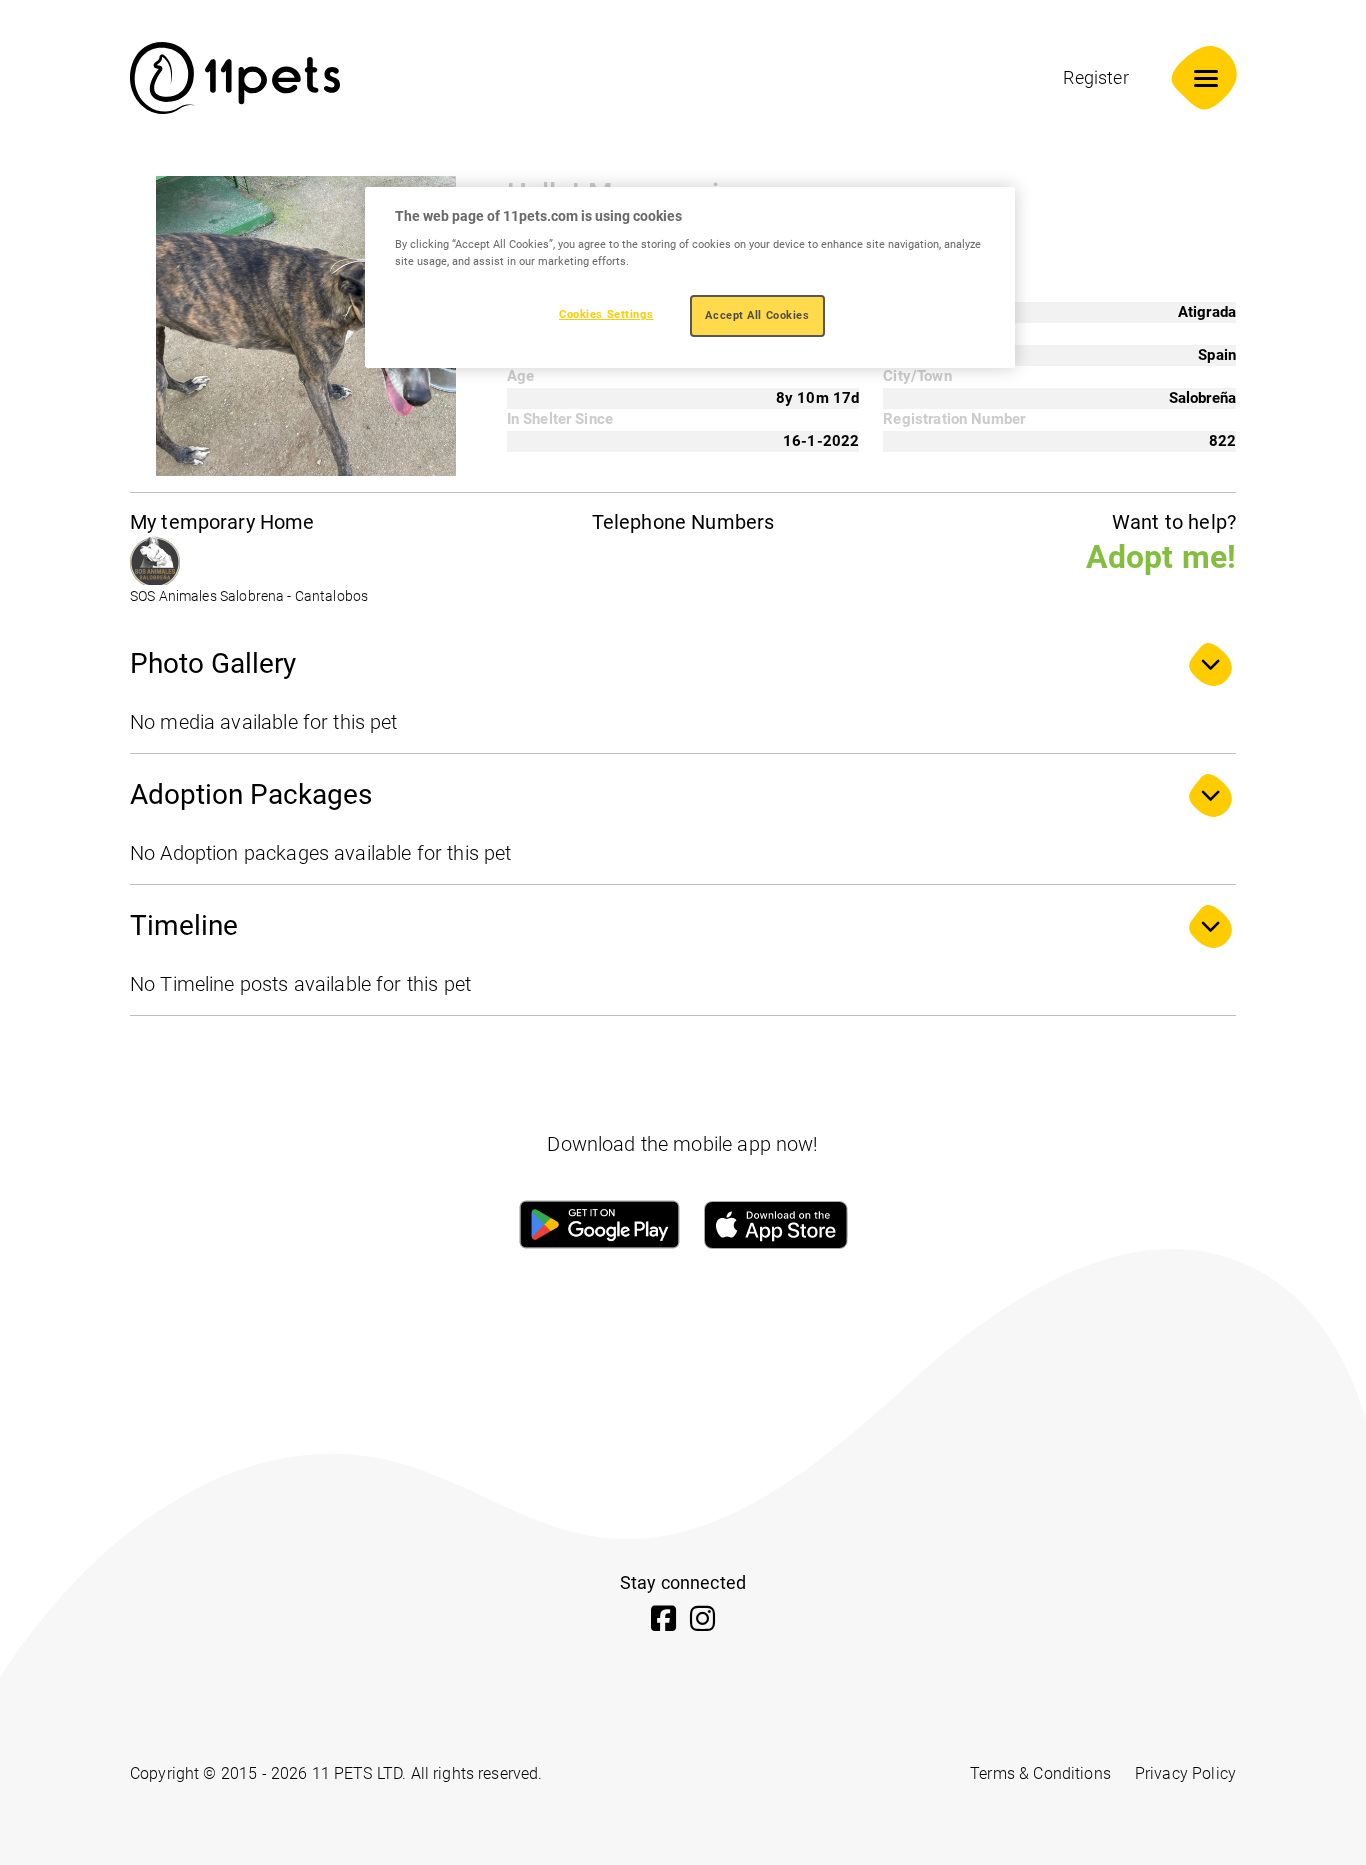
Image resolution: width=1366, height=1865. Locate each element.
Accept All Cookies (757, 315)
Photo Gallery (213, 663)
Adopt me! (1161, 557)
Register (1095, 77)
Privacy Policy (1185, 1773)
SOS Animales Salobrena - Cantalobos (249, 596)
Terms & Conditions (1040, 1773)
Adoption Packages (251, 794)
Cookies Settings (606, 314)
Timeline (184, 925)
